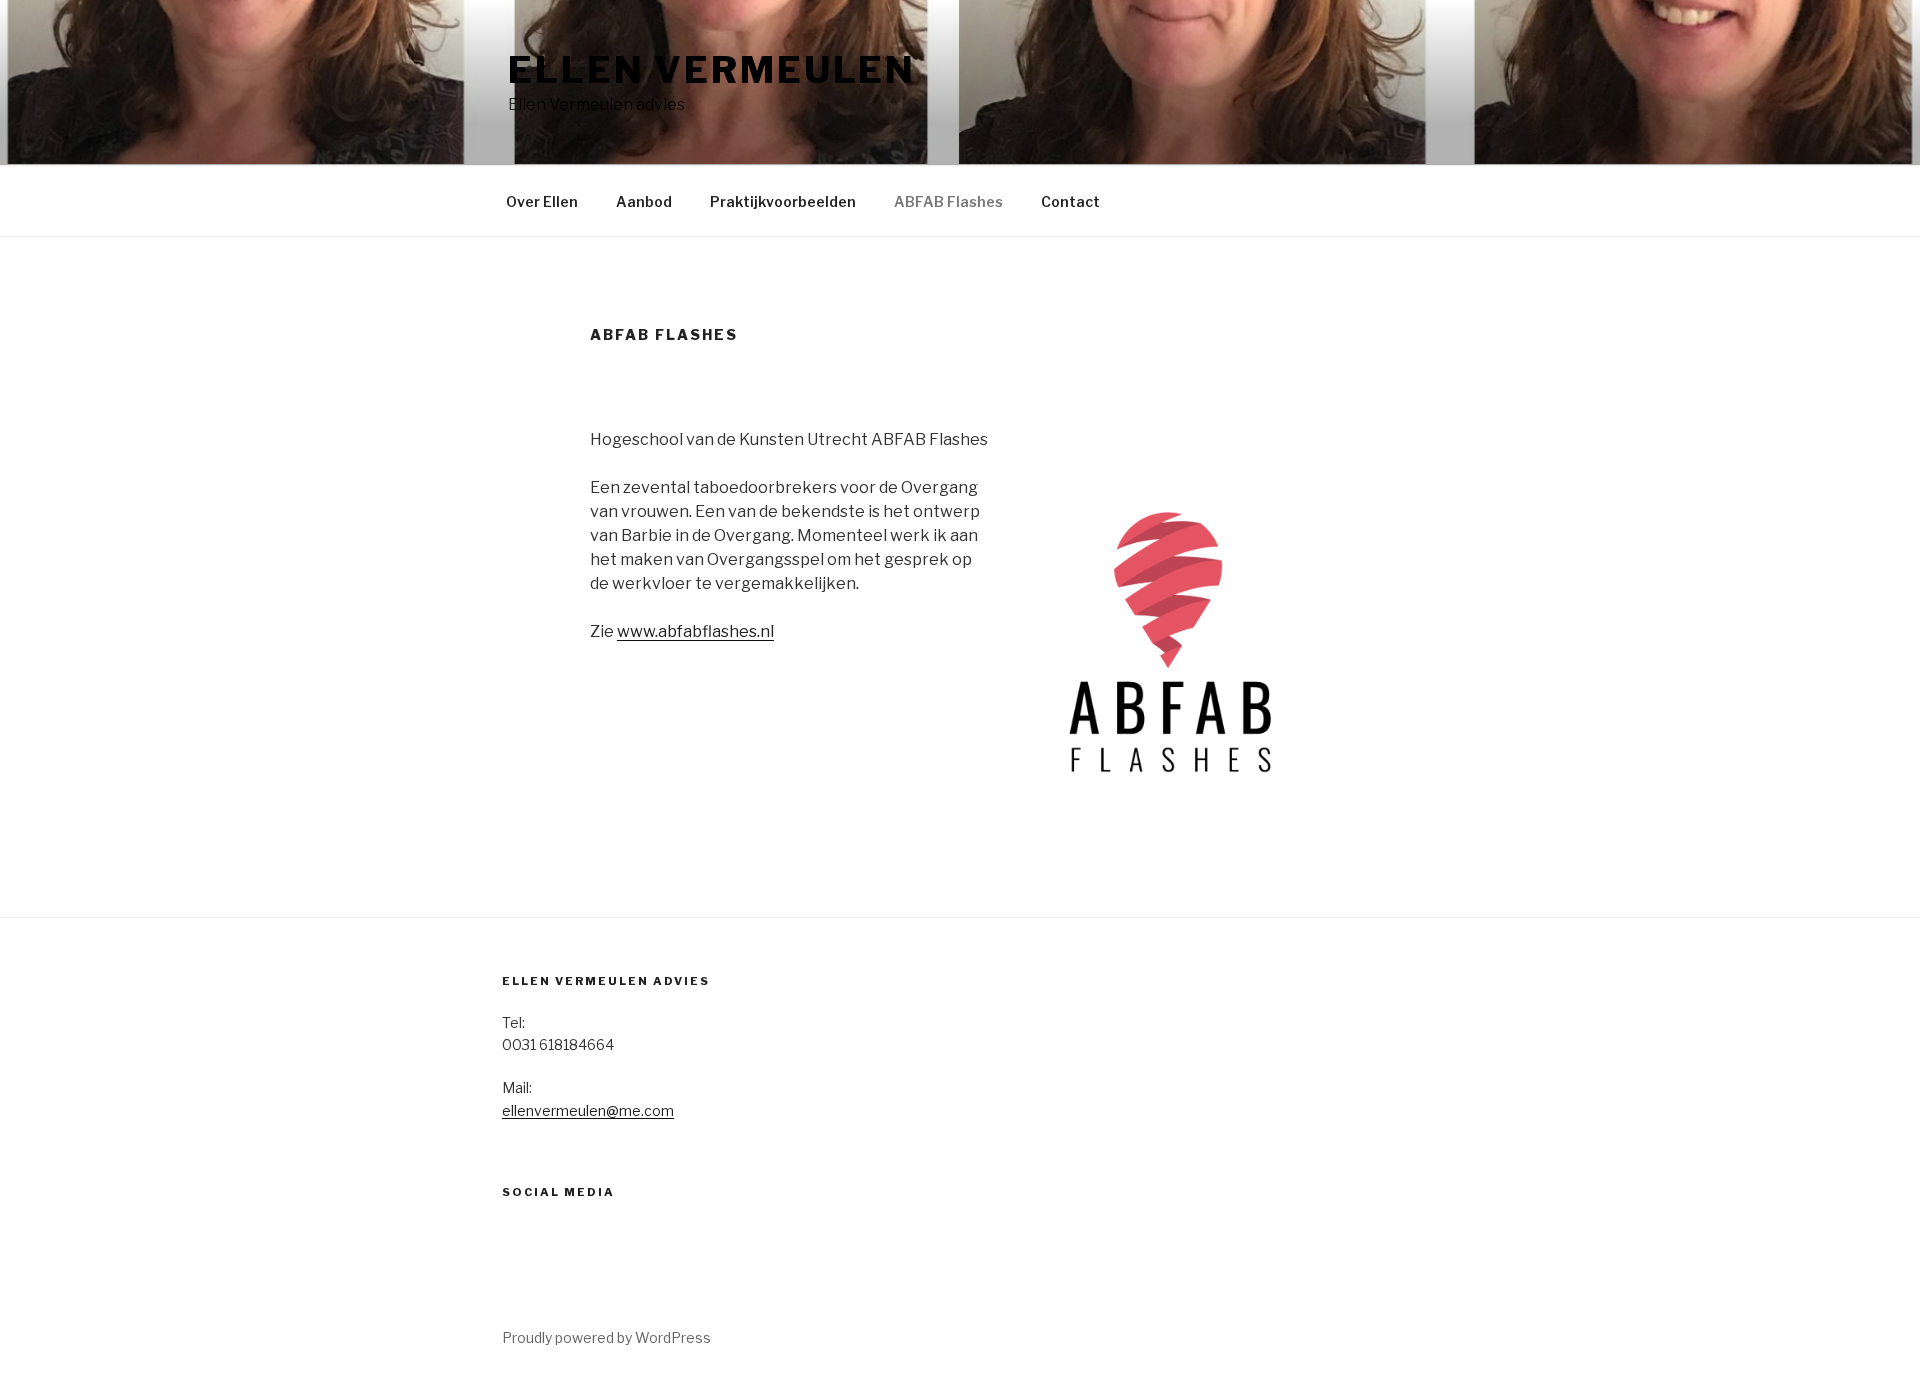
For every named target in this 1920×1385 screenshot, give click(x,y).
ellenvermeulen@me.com (588, 1110)
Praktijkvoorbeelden (783, 201)
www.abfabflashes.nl (695, 631)
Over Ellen (542, 201)
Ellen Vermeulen (712, 70)
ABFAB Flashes (948, 201)
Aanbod (644, 201)
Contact (1070, 201)
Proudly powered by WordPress (606, 1337)
